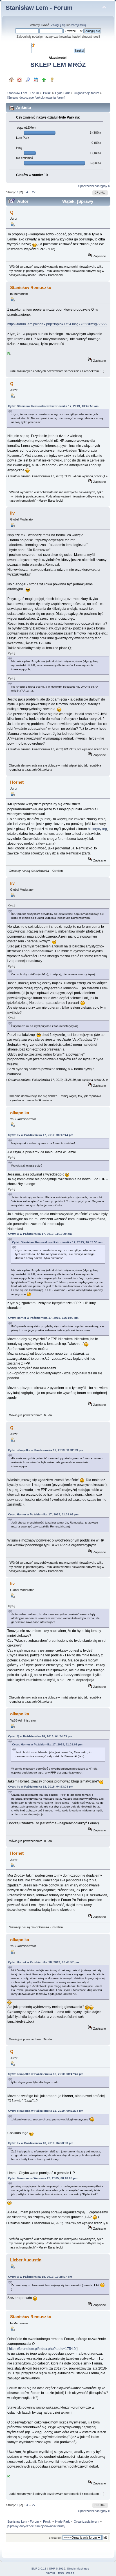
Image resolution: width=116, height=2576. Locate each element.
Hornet (17, 782)
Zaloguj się (58, 25)
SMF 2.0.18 (39, 2569)
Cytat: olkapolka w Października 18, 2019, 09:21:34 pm (46, 2111)
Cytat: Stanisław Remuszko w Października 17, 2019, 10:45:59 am (53, 406)
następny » (102, 186)
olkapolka (20, 1113)
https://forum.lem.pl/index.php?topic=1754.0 (42, 2349)
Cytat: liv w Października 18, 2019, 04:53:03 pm (41, 1787)
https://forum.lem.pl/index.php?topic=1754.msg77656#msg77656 (57, 324)
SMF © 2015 (57, 2569)
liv (12, 513)
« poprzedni (86, 186)
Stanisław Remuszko (31, 287)
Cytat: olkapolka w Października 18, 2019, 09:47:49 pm (46, 2074)
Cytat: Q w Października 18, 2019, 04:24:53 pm (40, 1736)
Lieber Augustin (26, 2260)
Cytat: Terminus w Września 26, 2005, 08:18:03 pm (43, 2178)
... (30, 192)
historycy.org (97, 829)
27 (34, 192)
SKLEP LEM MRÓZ (58, 65)
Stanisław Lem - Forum (39, 8)
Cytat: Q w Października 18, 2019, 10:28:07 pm (40, 2277)
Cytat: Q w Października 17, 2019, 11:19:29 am (40, 1234)
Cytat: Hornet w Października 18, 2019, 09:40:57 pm (43, 1962)
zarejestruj (78, 25)
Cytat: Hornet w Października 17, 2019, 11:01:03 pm (43, 1318)
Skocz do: (55, 2538)
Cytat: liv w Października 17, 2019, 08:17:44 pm (41, 1135)
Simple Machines (78, 2569)
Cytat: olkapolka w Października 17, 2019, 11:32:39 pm (46, 1450)
